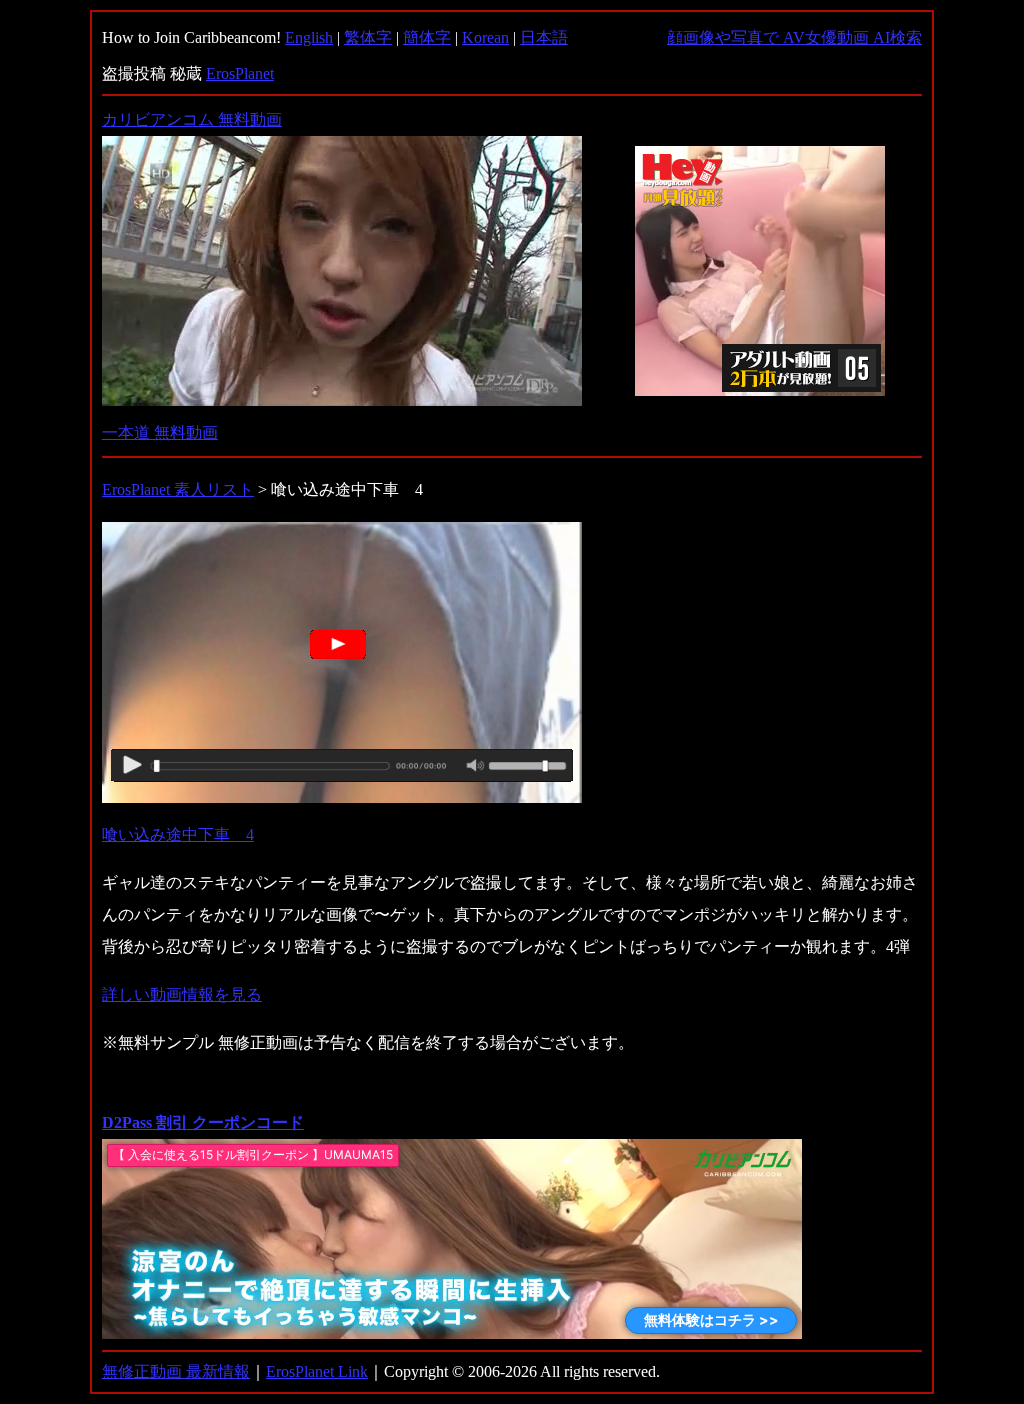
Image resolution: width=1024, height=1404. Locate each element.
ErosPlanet (240, 73)
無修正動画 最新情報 (176, 1371)
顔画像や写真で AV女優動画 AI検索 (794, 37)
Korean (485, 37)
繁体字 (368, 37)
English (309, 37)
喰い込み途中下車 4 (178, 834)
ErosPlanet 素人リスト (178, 489)
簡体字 (427, 37)
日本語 (544, 37)
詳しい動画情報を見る (182, 994)
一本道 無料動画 (160, 432)
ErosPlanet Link (317, 1371)
